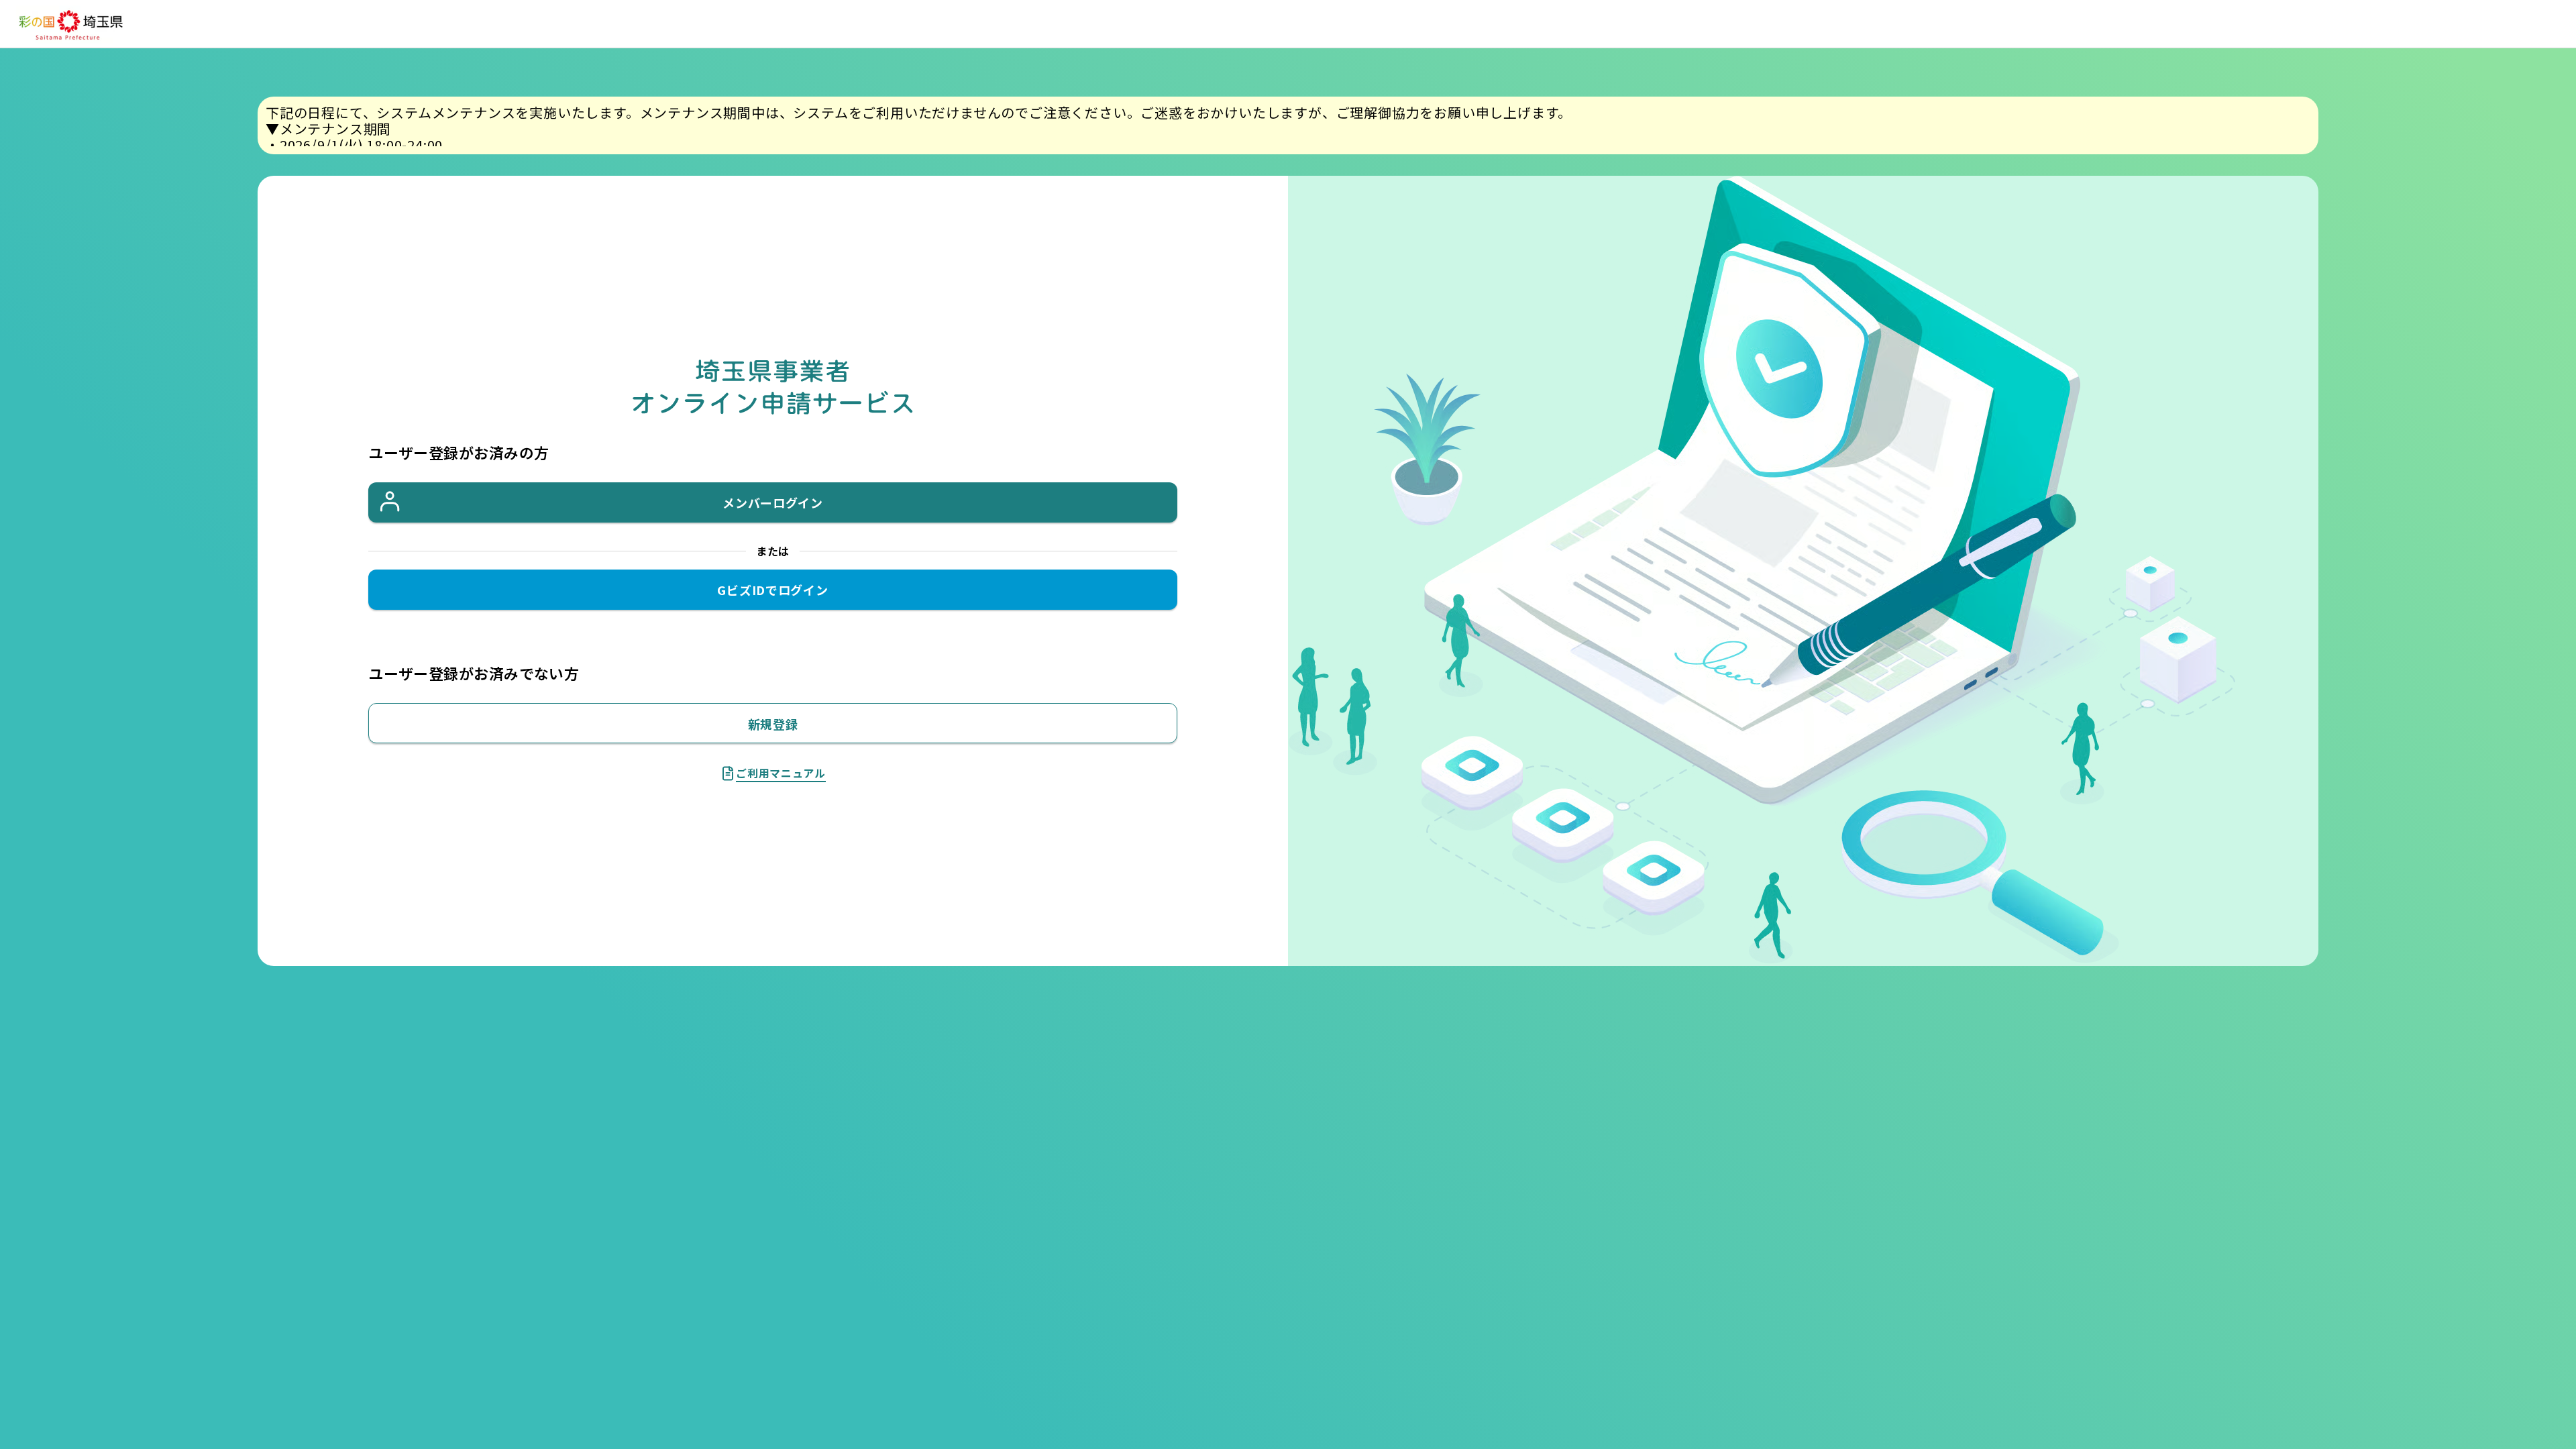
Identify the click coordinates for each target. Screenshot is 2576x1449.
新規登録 (773, 724)
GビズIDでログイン (772, 590)
